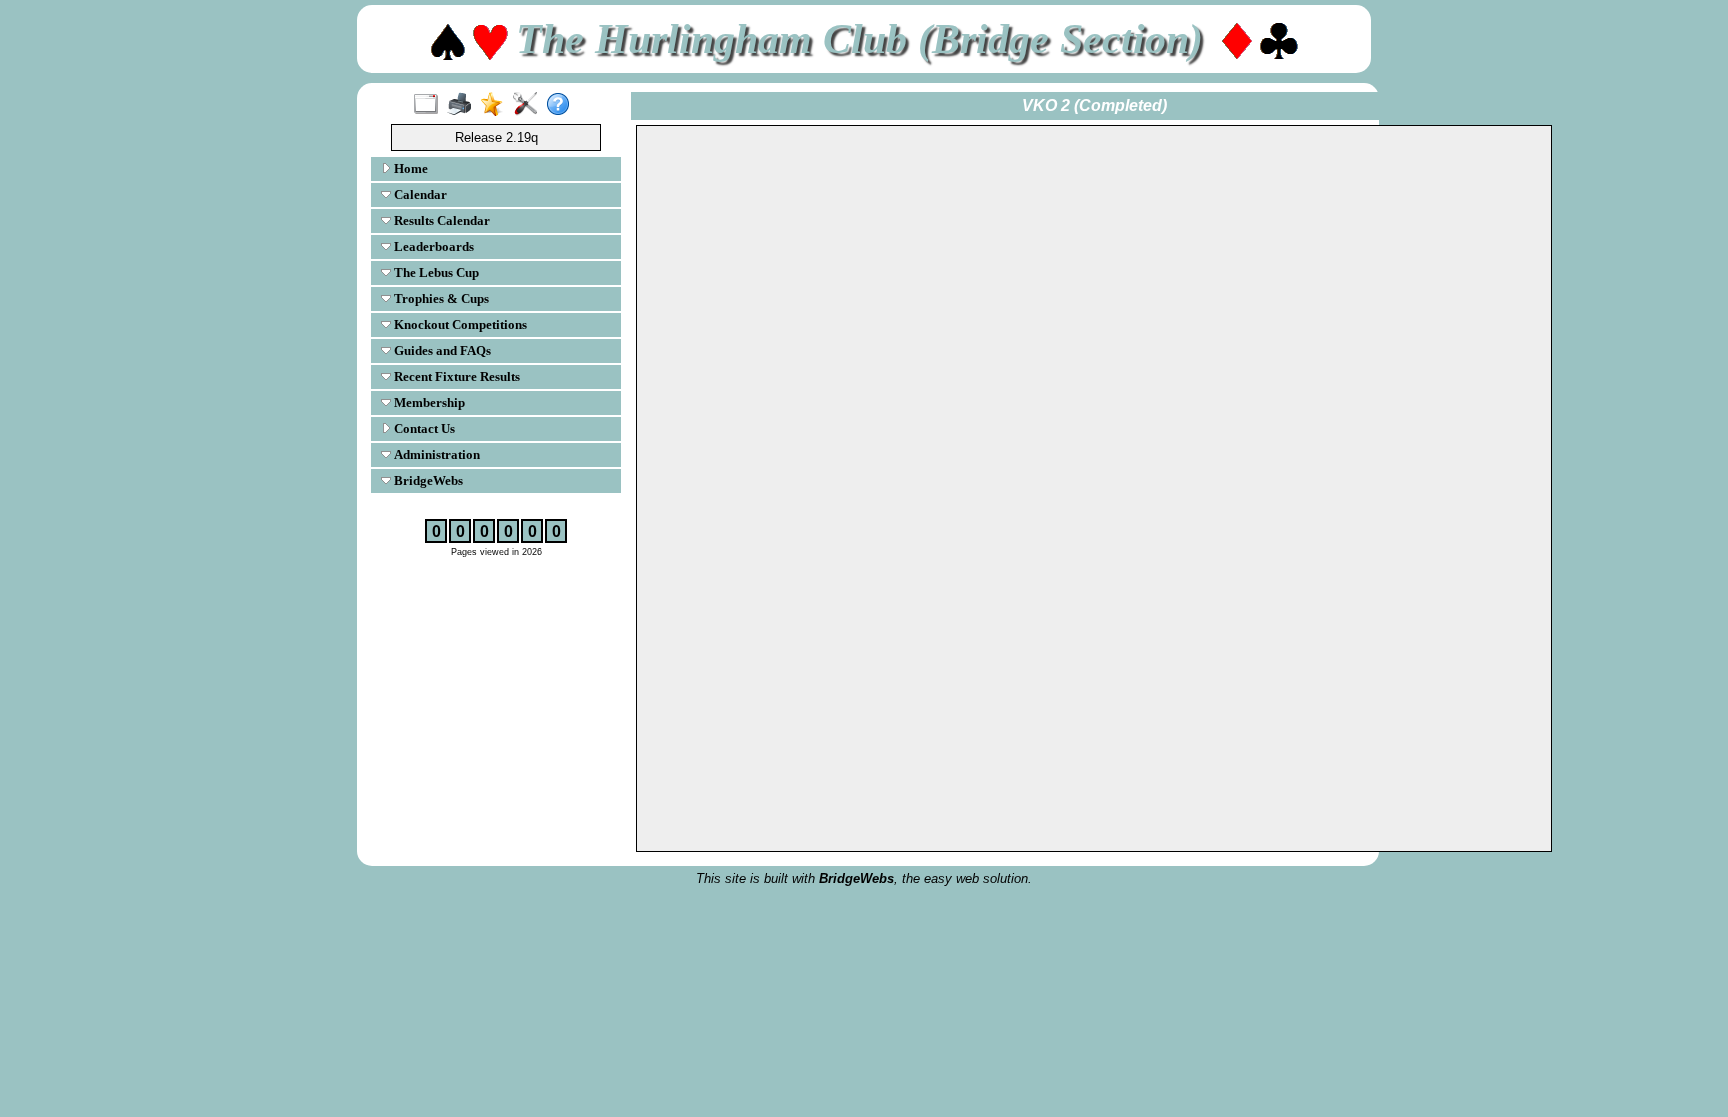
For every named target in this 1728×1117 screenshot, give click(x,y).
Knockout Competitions (459, 324)
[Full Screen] (430, 105)
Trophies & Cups (440, 298)
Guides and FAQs (441, 350)
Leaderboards (432, 246)
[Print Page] (463, 105)
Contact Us (423, 428)
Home (409, 168)
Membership (428, 402)
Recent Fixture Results (455, 376)
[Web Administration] (529, 105)
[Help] (562, 105)
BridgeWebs (427, 480)
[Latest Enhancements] (496, 105)
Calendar (419, 194)
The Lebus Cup (435, 272)
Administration (435, 454)
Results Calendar (440, 220)
